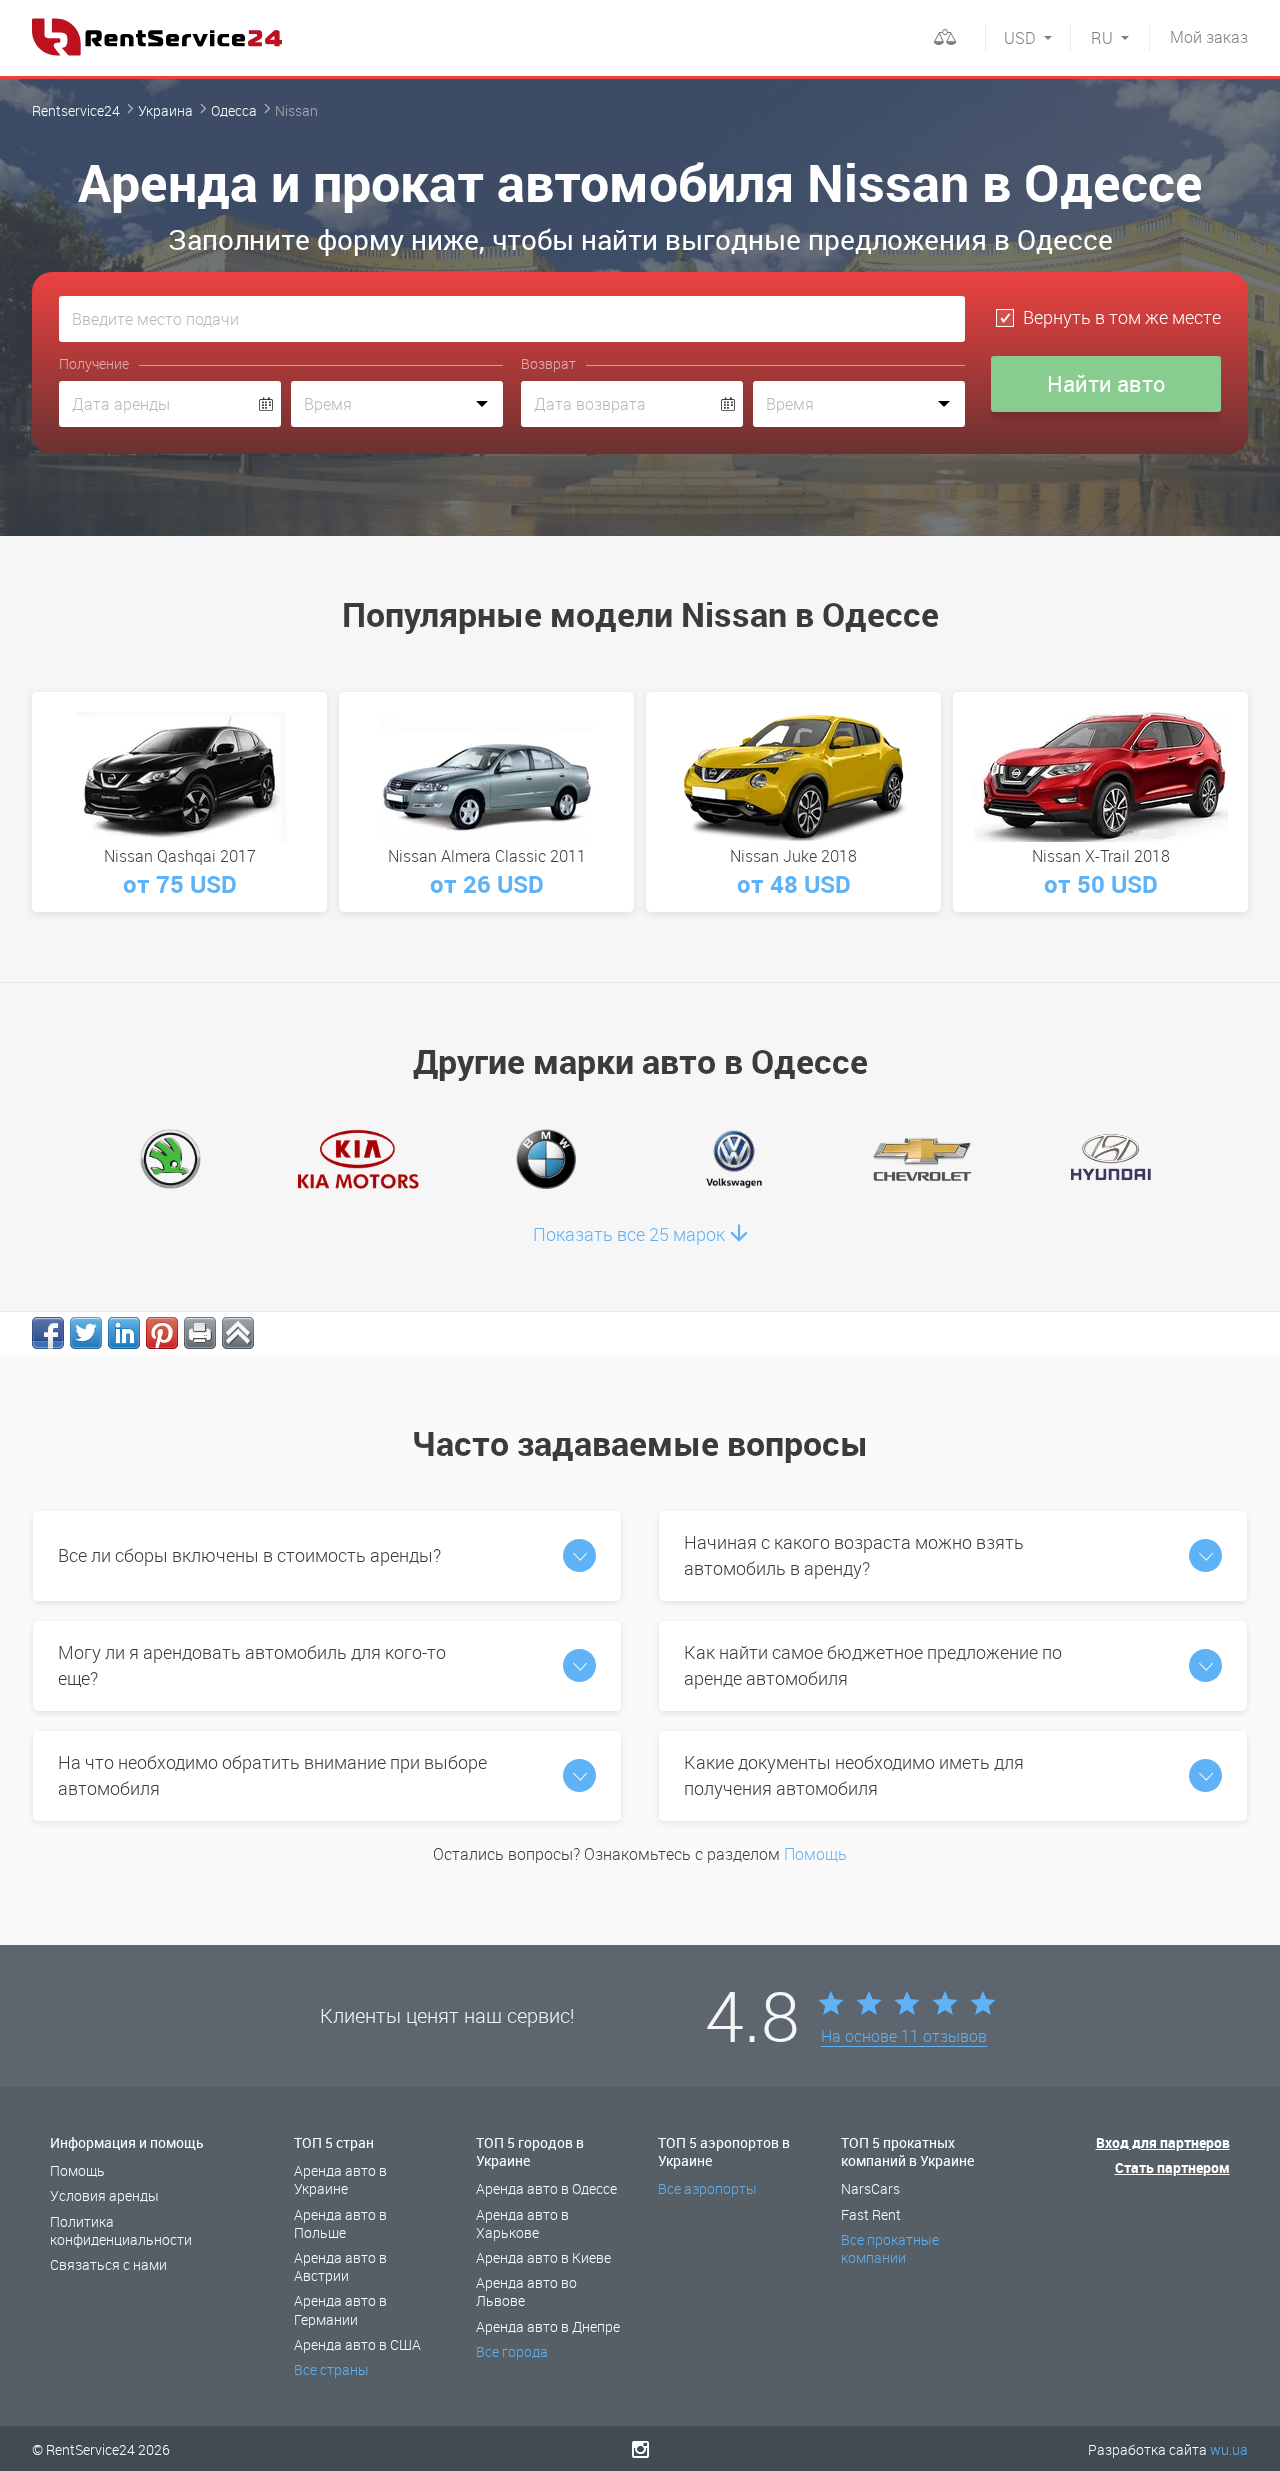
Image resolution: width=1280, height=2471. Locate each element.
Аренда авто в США (357, 2344)
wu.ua (1229, 2449)
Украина (165, 110)
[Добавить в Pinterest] (162, 1333)
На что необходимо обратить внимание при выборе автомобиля (272, 1775)
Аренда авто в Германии (340, 2309)
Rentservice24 (76, 110)
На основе (904, 2037)
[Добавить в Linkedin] (124, 1333)
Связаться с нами (108, 2264)
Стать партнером (1172, 2167)
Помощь (815, 1854)
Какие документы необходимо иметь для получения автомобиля (854, 1775)
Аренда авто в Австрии (340, 2266)
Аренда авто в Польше (340, 2223)
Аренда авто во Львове (526, 2291)
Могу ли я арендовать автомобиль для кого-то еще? (252, 1665)
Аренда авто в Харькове (522, 2223)
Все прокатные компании (890, 2248)
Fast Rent (871, 2214)
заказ (1209, 37)
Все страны (331, 2369)
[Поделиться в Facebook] (48, 1333)
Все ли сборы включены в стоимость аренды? (249, 1555)
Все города (512, 2351)
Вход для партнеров (1163, 2142)
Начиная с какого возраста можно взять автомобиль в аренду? (854, 1555)
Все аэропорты (707, 2188)
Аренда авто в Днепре (548, 2326)
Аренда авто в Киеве (543, 2257)
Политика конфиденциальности (121, 2230)
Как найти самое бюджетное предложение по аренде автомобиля (873, 1665)
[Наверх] (238, 1333)
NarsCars (870, 2188)
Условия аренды (104, 2195)
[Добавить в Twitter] (86, 1333)
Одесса (234, 110)
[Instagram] (640, 2449)
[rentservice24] (157, 37)
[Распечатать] (200, 1333)
